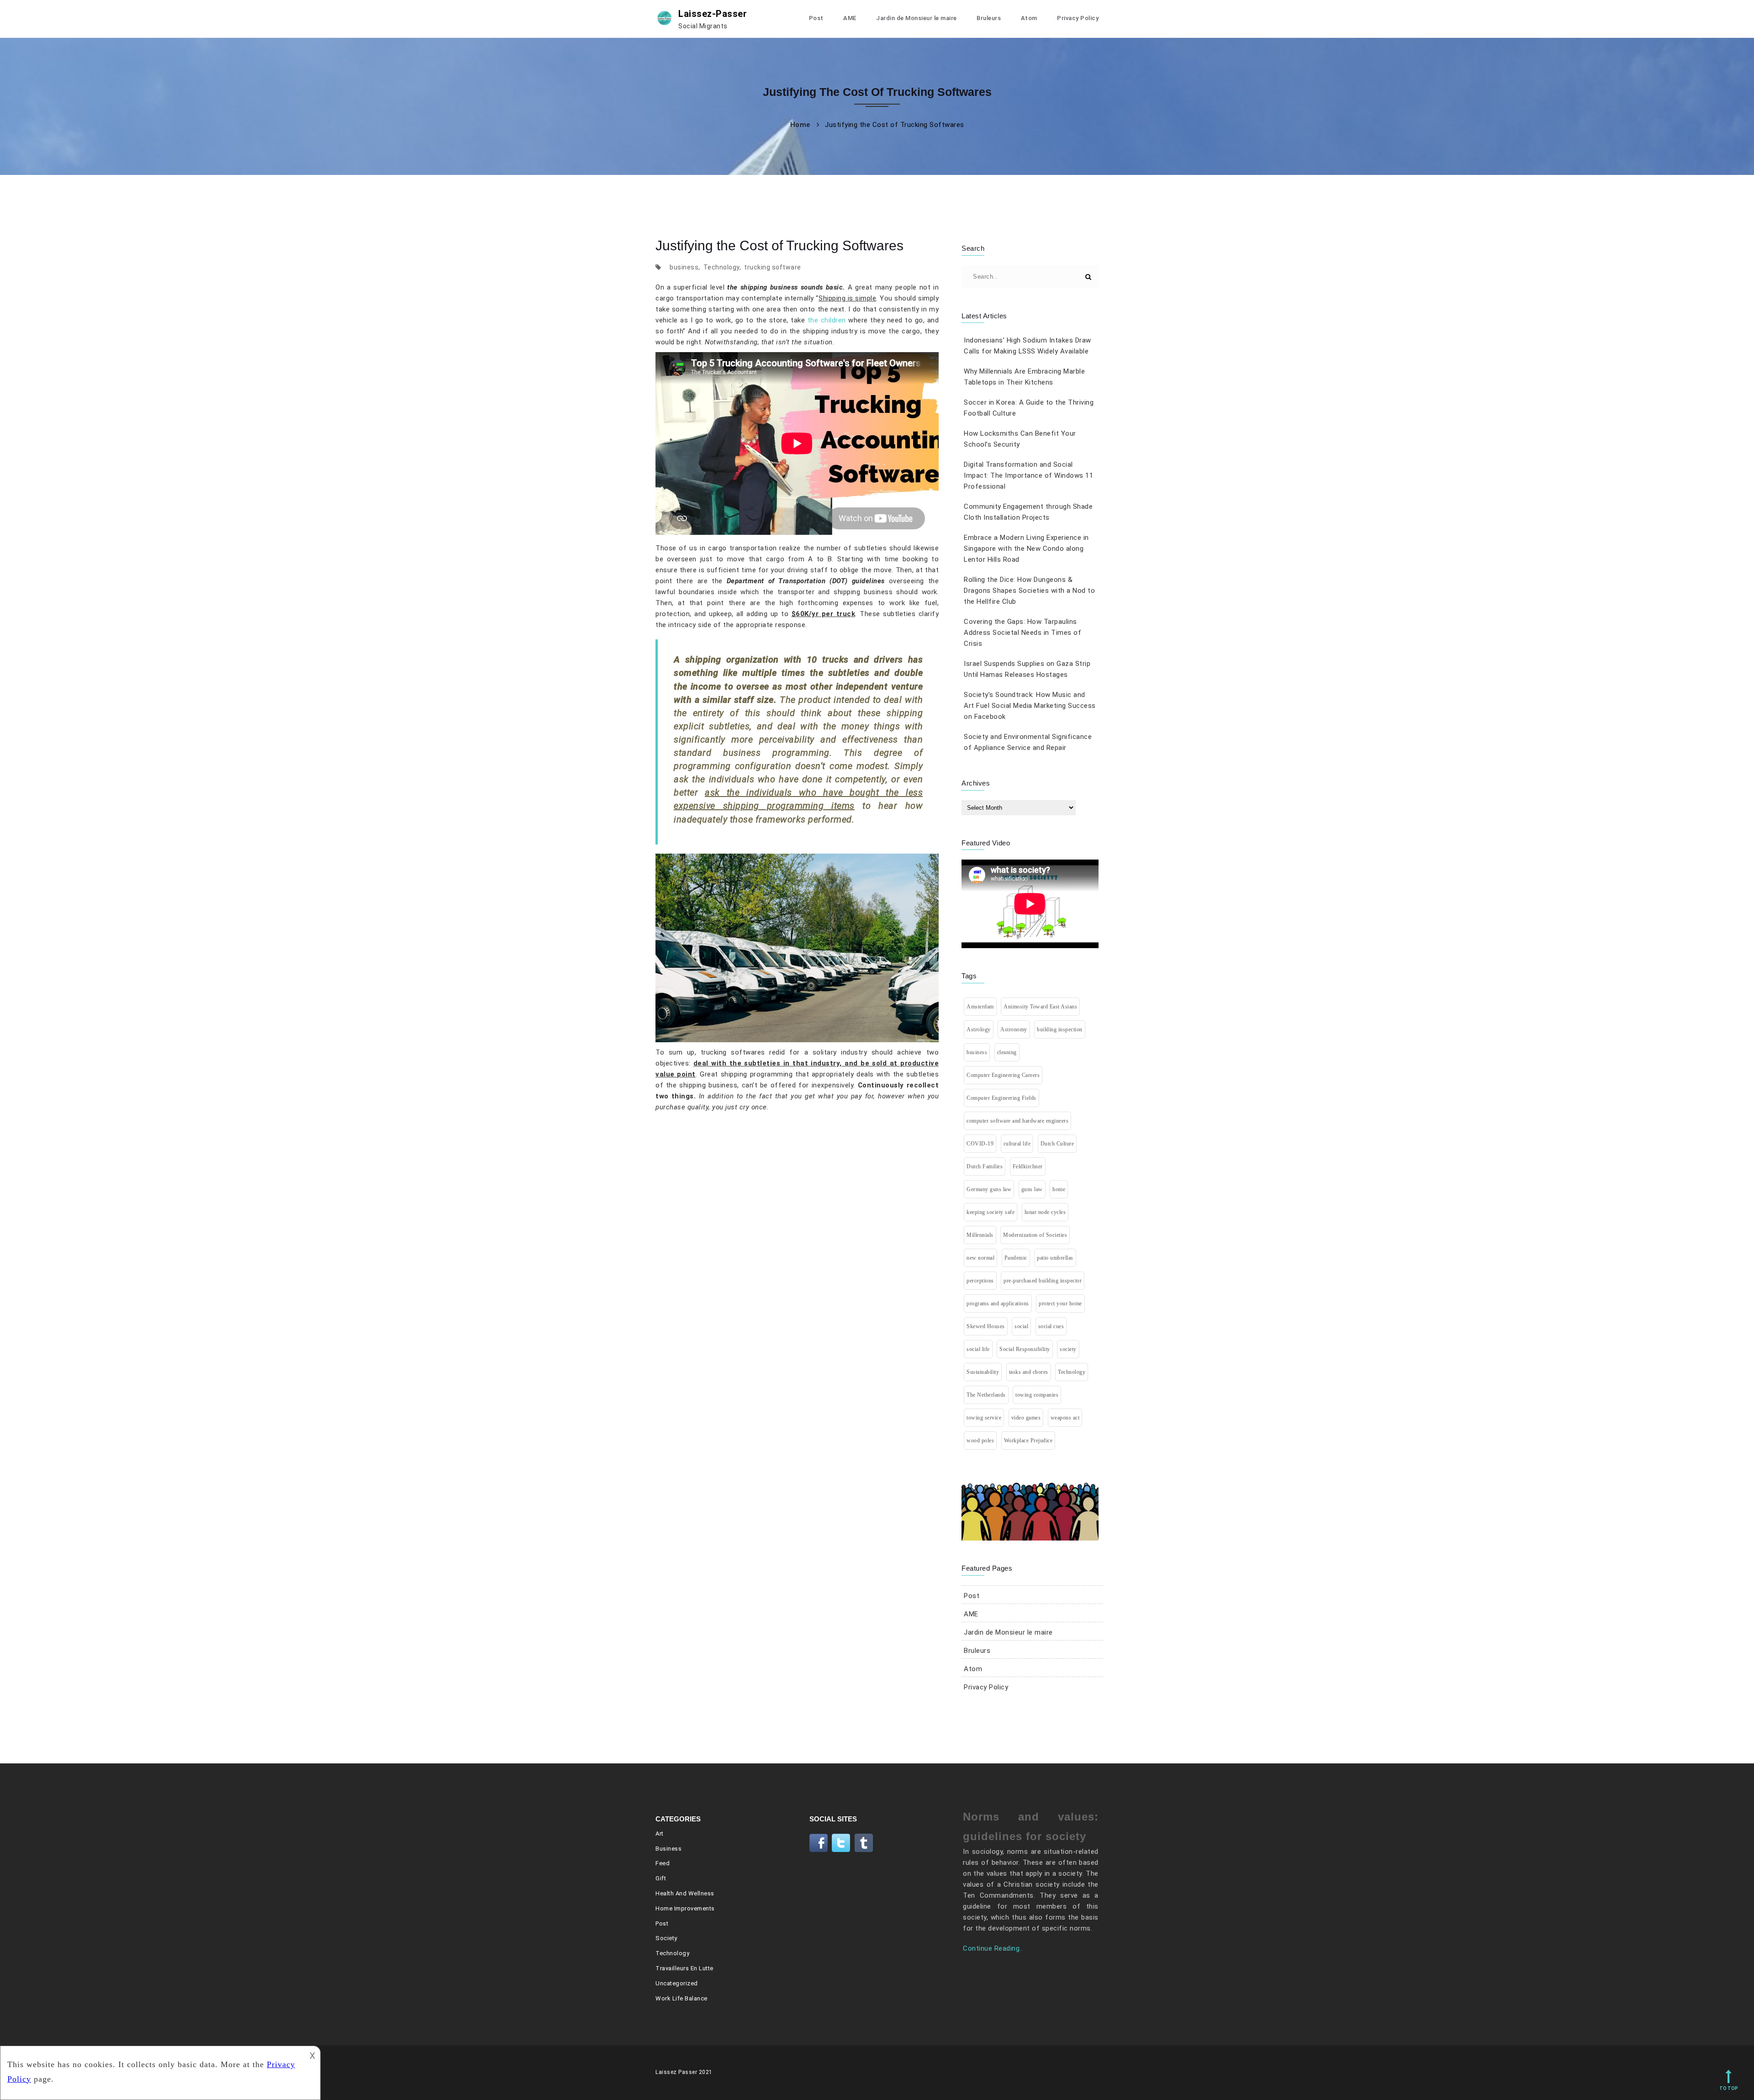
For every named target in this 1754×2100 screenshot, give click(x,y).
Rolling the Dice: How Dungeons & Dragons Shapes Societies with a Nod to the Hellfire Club (1029, 591)
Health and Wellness (685, 1893)
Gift (661, 1878)
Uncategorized (677, 1983)
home (1059, 1189)
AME (850, 18)
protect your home (1060, 1303)
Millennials (980, 1235)
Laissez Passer (676, 2072)
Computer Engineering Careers (1003, 1075)
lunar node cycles (1045, 1212)
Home (800, 125)
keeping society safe (991, 1212)
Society (666, 1938)
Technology (721, 267)
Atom (1029, 18)
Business (668, 1849)
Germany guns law (989, 1189)
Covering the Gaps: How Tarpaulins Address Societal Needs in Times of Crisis (1022, 633)
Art (660, 1834)
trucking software (773, 267)
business (684, 267)
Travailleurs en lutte (684, 1968)
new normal (980, 1258)
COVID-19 (980, 1144)
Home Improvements (685, 1908)
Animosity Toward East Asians (1040, 1007)
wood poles (980, 1440)
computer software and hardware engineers (1017, 1121)
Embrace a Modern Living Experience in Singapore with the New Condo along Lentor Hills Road (1026, 549)
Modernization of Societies (1035, 1235)
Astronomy (1014, 1029)
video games (1026, 1418)
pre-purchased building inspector (1043, 1281)
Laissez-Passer (713, 19)
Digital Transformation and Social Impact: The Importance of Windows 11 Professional (1028, 475)
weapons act (1065, 1418)
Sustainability (983, 1372)
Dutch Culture (1057, 1144)
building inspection (1060, 1029)
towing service (984, 1418)
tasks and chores (1029, 1372)
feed (663, 1863)
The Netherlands (986, 1395)
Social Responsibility (1025, 1349)
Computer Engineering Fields (1001, 1098)
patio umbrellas (1055, 1258)
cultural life (1017, 1144)
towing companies (1037, 1395)
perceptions (980, 1281)
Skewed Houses (986, 1326)
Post (816, 18)
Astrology (979, 1029)
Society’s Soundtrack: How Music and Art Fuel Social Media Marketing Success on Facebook (1030, 706)
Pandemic (1016, 1258)
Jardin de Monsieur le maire (917, 18)
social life (978, 1349)
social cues (1051, 1326)
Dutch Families (985, 1166)
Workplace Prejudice (1028, 1440)
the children (827, 320)
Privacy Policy (1078, 18)
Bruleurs (989, 18)
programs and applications (998, 1303)
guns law (1032, 1189)
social (1021, 1326)
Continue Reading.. (993, 1948)
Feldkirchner (1028, 1166)
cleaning (1007, 1052)
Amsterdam (980, 1007)
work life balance (682, 1998)
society (1068, 1349)
